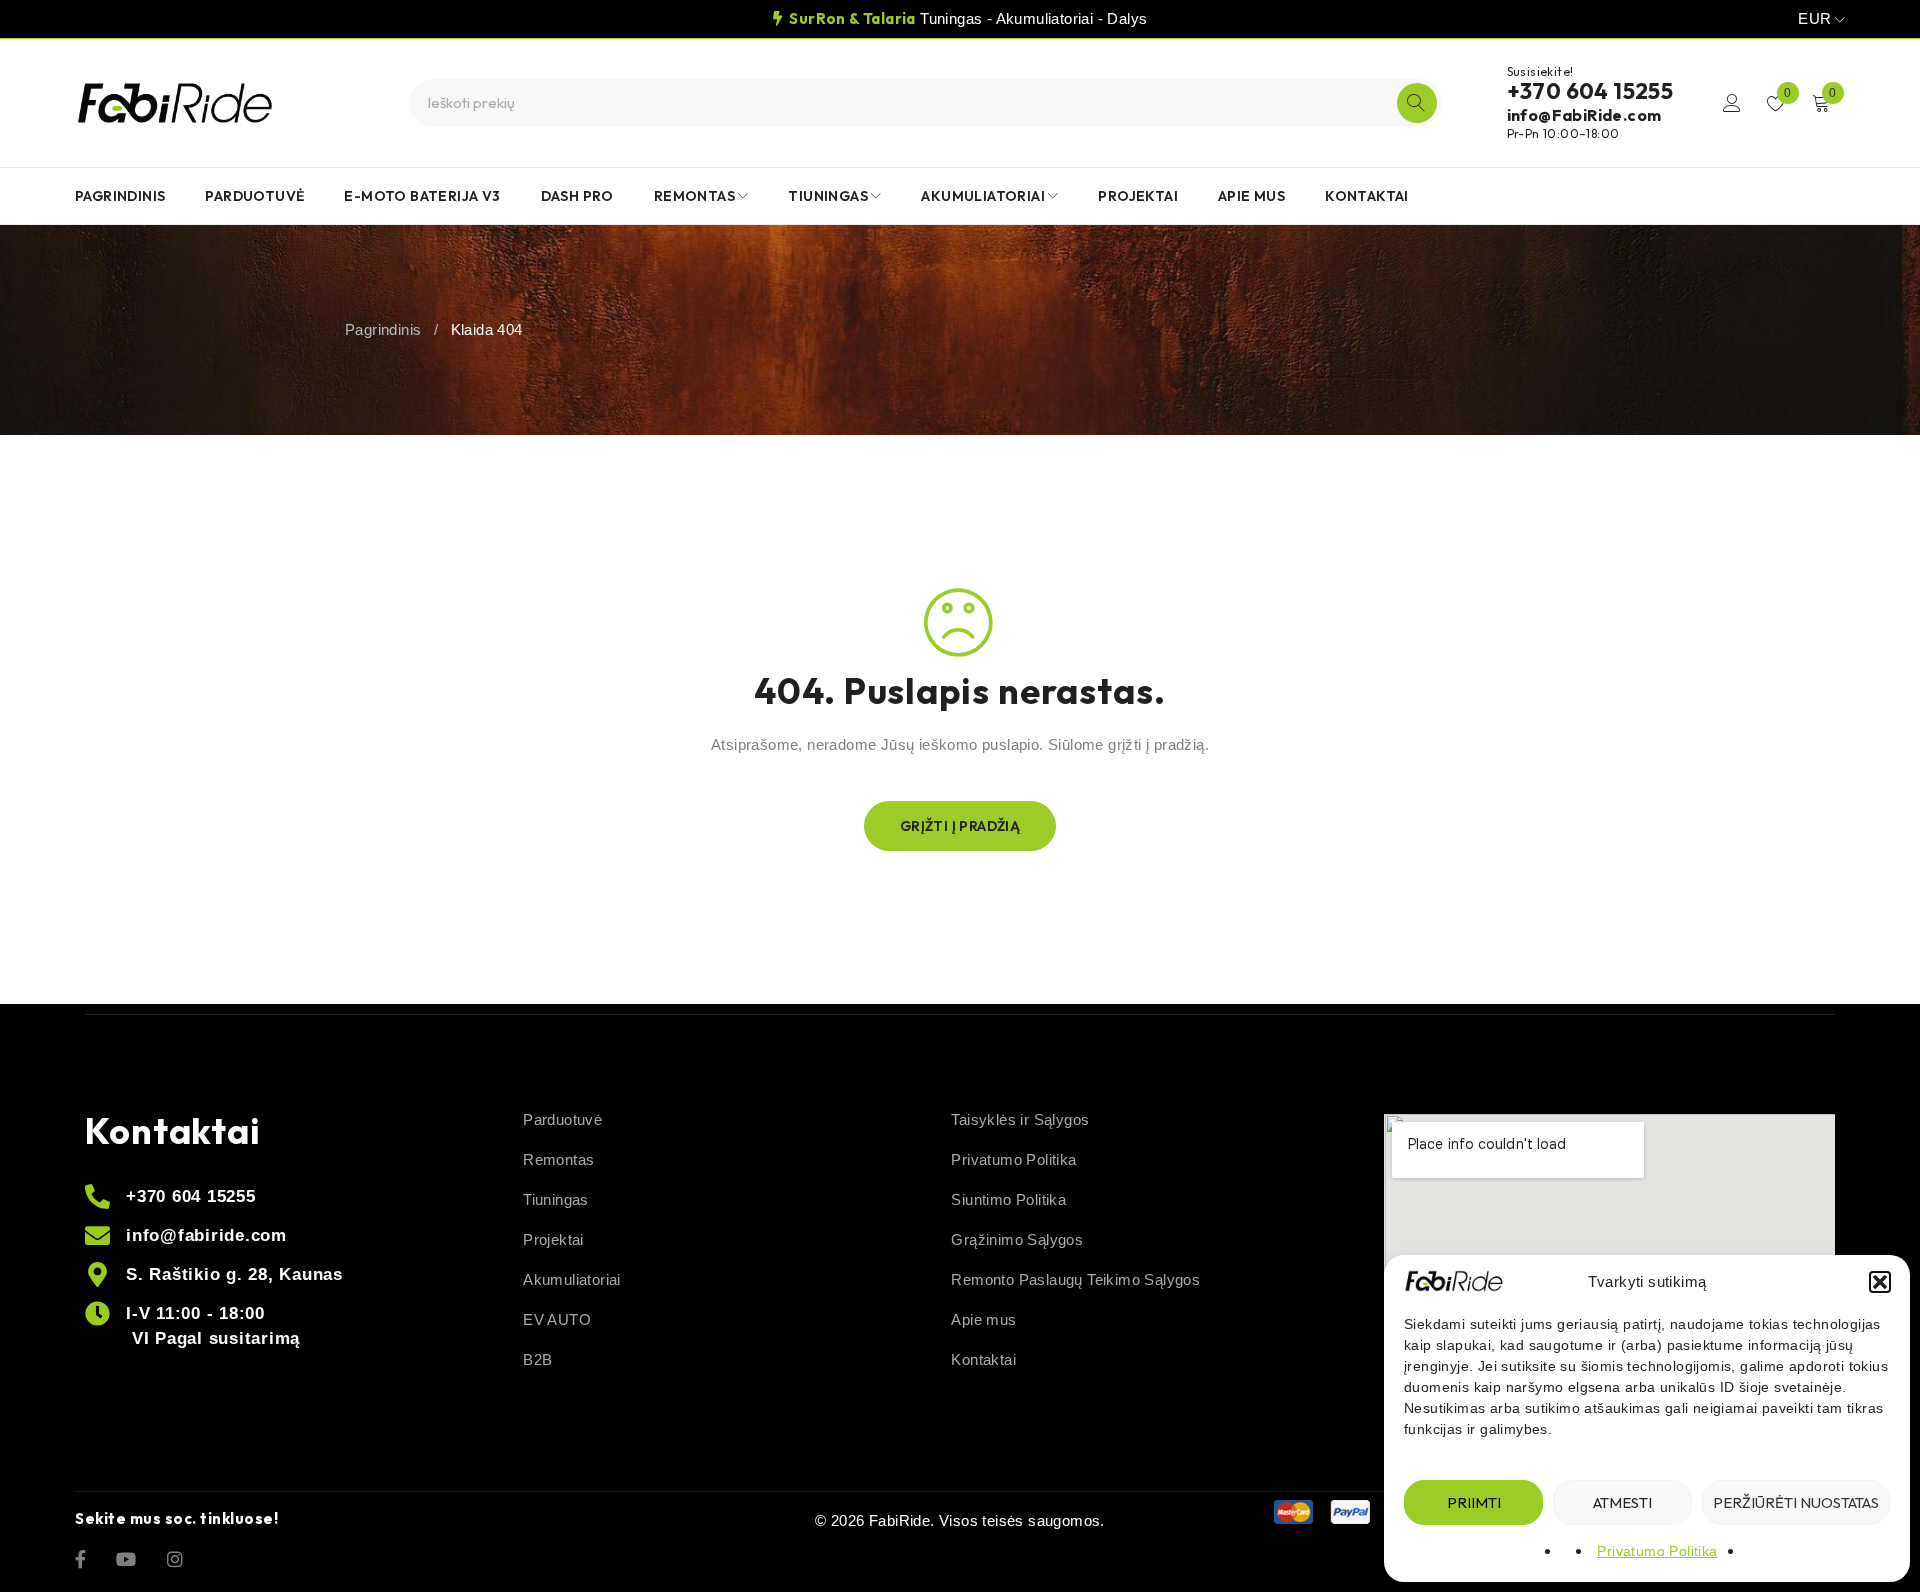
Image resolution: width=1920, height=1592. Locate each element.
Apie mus (983, 1319)
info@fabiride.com (206, 1235)
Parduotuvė (562, 1119)
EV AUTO (557, 1319)
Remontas (558, 1159)
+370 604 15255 (1590, 91)
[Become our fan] (80, 1558)
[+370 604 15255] (97, 1196)
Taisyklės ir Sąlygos (1020, 1119)
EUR (1814, 18)
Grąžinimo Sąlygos (1017, 1239)
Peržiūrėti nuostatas (1796, 1502)
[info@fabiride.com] (97, 1235)
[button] (1880, 1282)
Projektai (553, 1239)
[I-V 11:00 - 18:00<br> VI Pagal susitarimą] (97, 1313)
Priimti (1474, 1502)
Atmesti (1622, 1502)
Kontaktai (983, 1359)
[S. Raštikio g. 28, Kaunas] (97, 1274)
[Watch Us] (126, 1558)
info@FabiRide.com (1584, 115)
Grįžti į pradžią (960, 826)
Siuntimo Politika (1008, 1199)
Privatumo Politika (1657, 1551)
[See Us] (175, 1558)
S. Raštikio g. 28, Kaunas (234, 1274)
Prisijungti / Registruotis (1732, 103)
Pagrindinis (383, 329)
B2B (537, 1359)
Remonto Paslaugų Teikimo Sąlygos (1075, 1279)
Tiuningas (556, 1199)
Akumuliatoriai (572, 1279)
